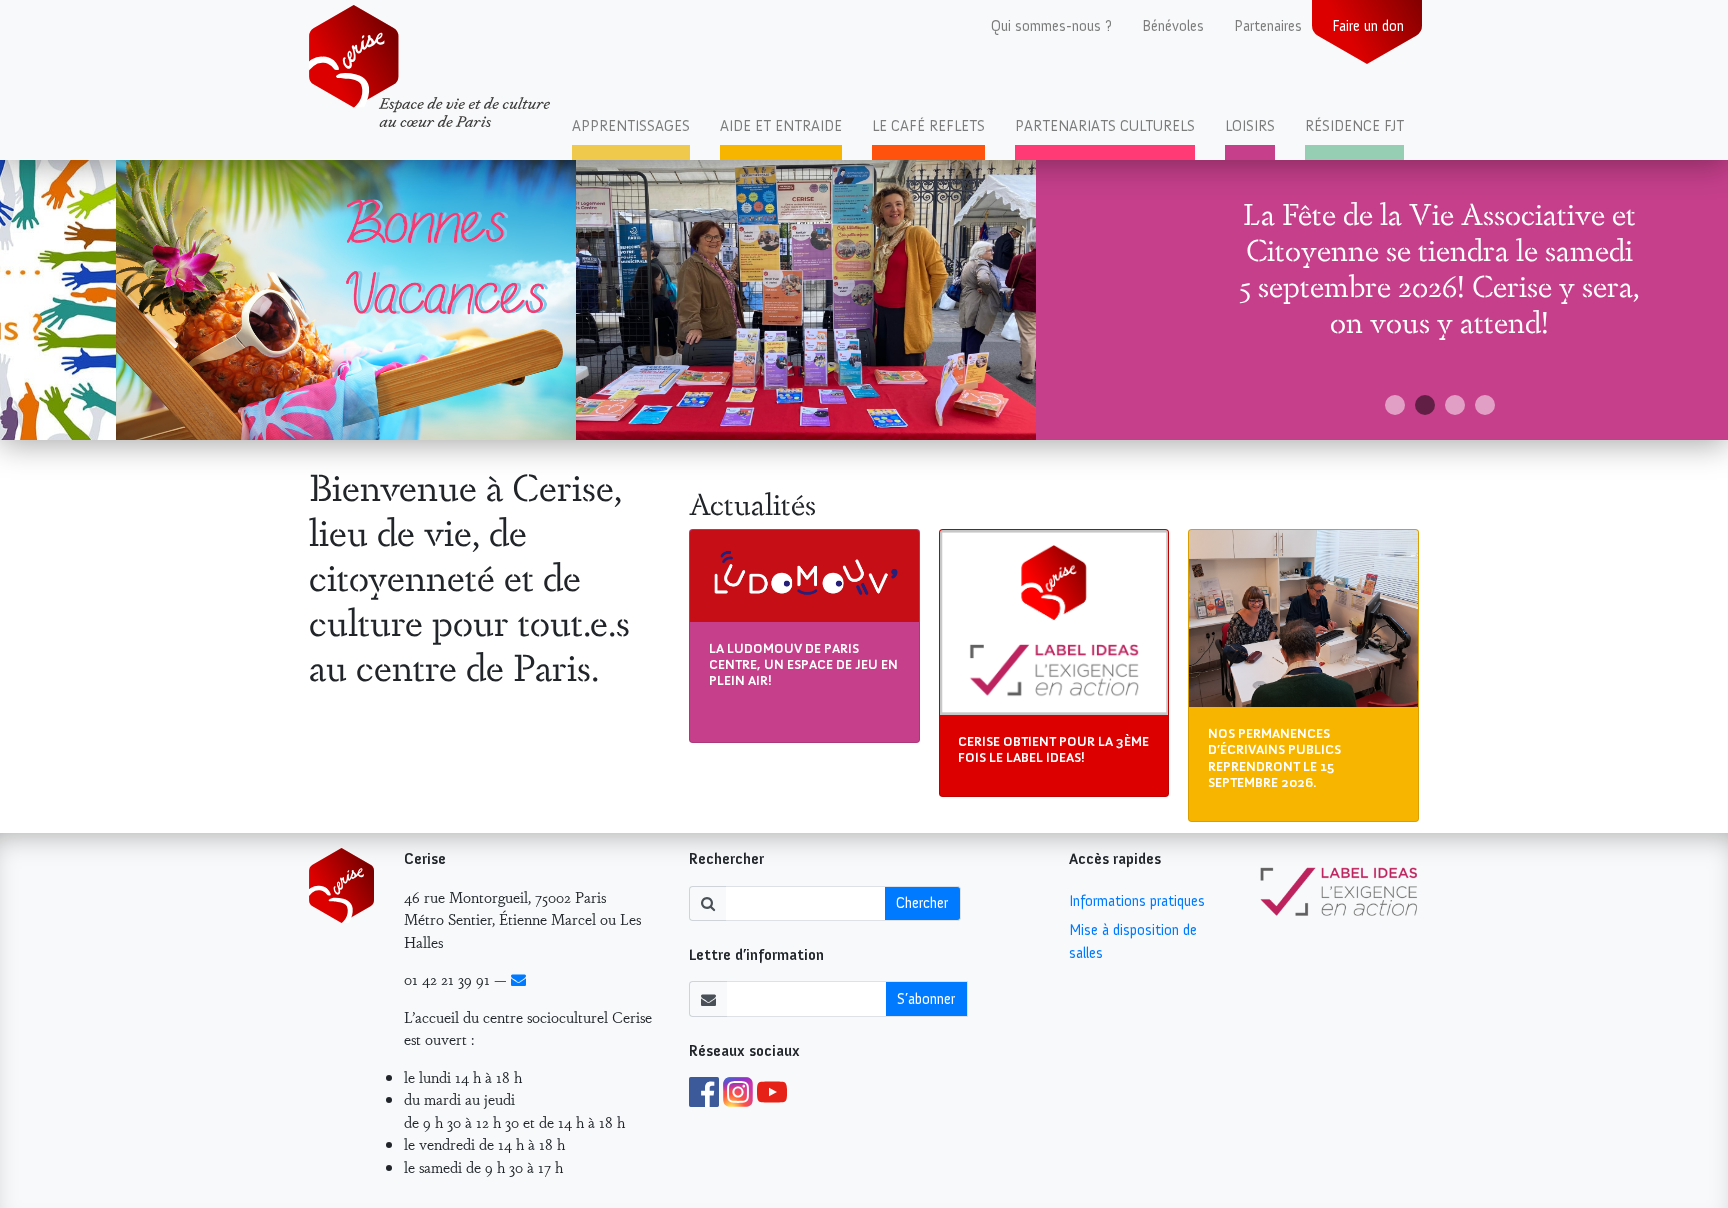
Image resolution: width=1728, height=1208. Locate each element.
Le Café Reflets (928, 126)
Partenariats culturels (1105, 126)
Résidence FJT (1354, 126)
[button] (1395, 405)
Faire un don (1368, 26)
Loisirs (1250, 126)
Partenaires (1268, 26)
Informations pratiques (1137, 901)
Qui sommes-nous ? (1051, 26)
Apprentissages (631, 126)
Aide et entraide (781, 126)
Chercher (922, 903)
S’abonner (926, 999)
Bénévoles (1173, 26)
